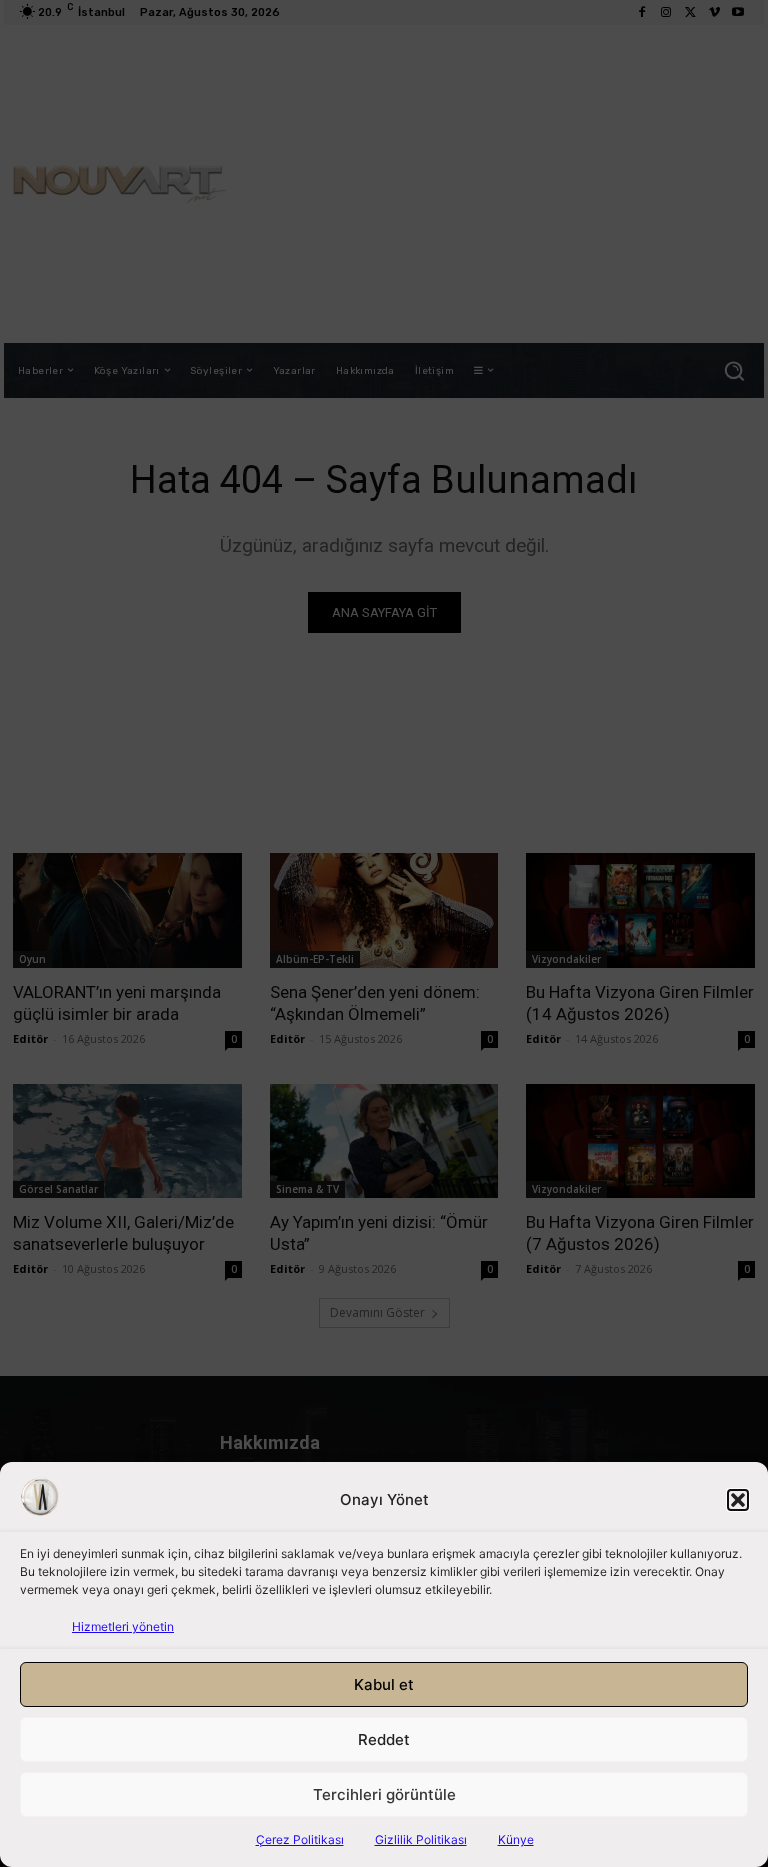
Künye (516, 1839)
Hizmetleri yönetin (123, 1626)
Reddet (384, 1739)
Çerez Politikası (300, 1839)
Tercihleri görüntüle (384, 1794)
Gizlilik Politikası (421, 1839)
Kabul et (384, 1684)
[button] (738, 1500)
